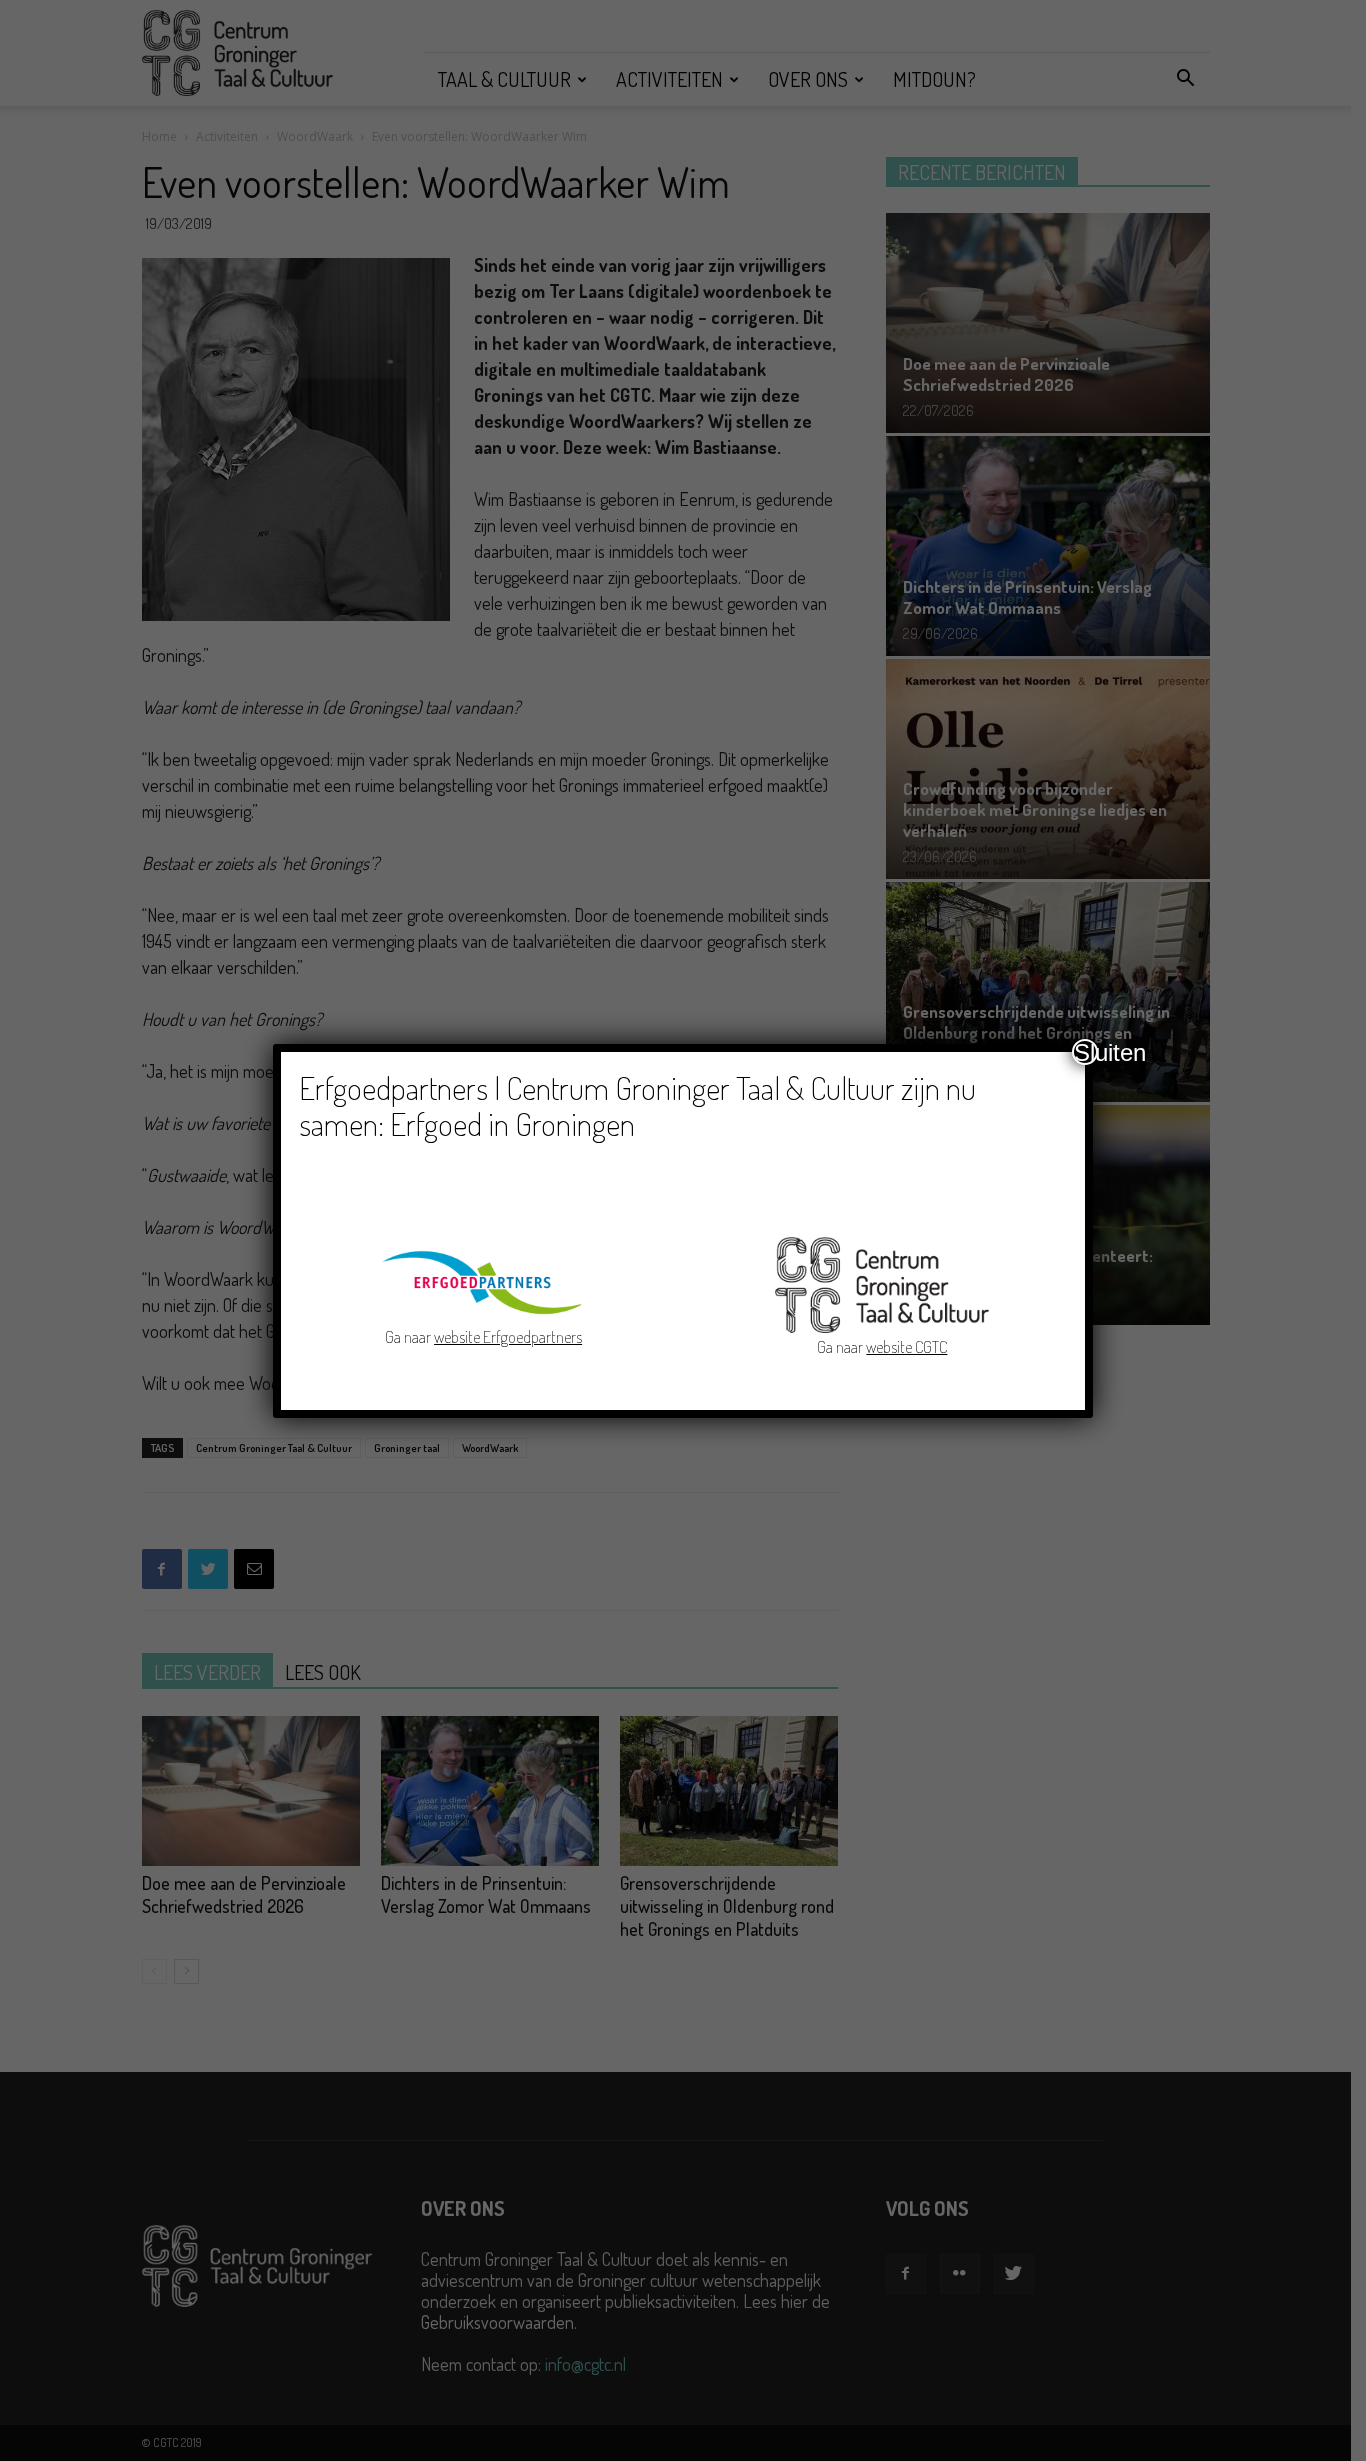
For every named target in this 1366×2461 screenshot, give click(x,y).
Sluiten (1086, 1052)
